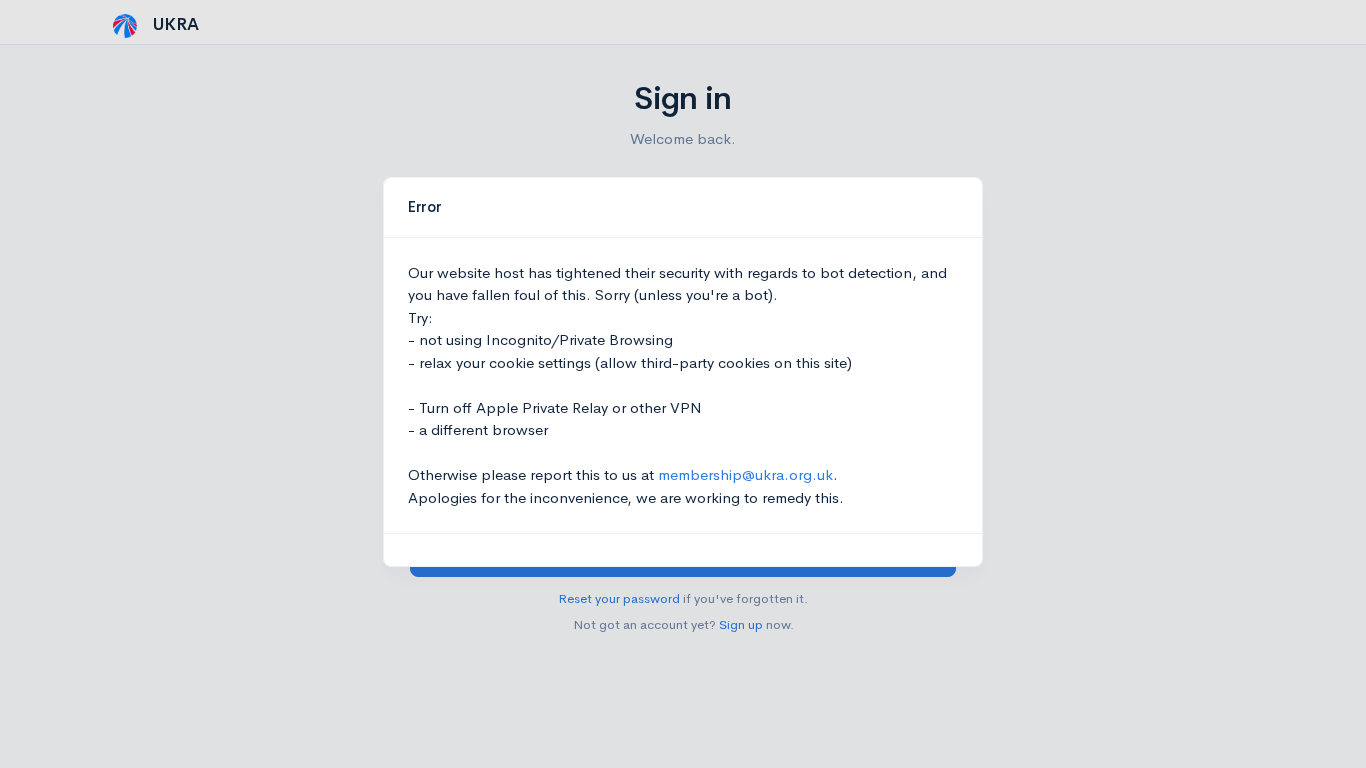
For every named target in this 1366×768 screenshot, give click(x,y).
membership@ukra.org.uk (745, 474)
